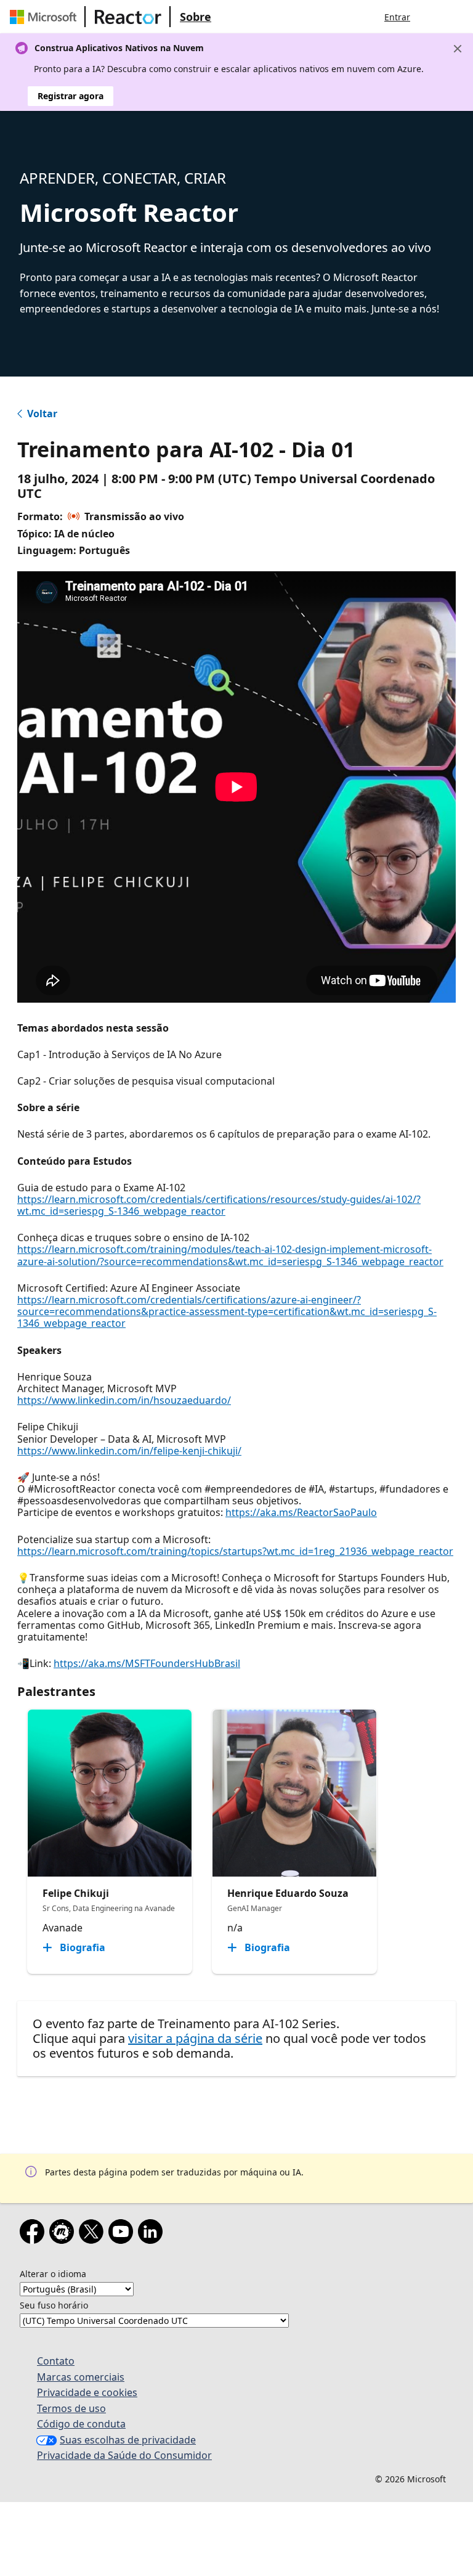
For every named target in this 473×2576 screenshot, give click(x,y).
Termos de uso (71, 2408)
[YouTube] (123, 2234)
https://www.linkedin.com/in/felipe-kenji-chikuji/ (129, 1451)
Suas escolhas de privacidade (128, 2440)
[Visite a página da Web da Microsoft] (46, 17)
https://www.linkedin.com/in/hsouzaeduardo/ (124, 1400)
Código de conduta (81, 2424)
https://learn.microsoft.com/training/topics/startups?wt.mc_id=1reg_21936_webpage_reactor (235, 1551)
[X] (94, 2234)
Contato (56, 2361)
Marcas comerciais (81, 2377)
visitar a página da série (195, 2038)
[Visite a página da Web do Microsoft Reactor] (128, 17)
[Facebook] (34, 2234)
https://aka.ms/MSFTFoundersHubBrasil (147, 1663)
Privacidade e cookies (87, 2392)
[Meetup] (64, 2234)
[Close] (458, 49)
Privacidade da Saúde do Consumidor (124, 2455)
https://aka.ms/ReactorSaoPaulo (301, 1512)
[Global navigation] (432, 17)
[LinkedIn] (153, 2234)
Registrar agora (71, 96)
